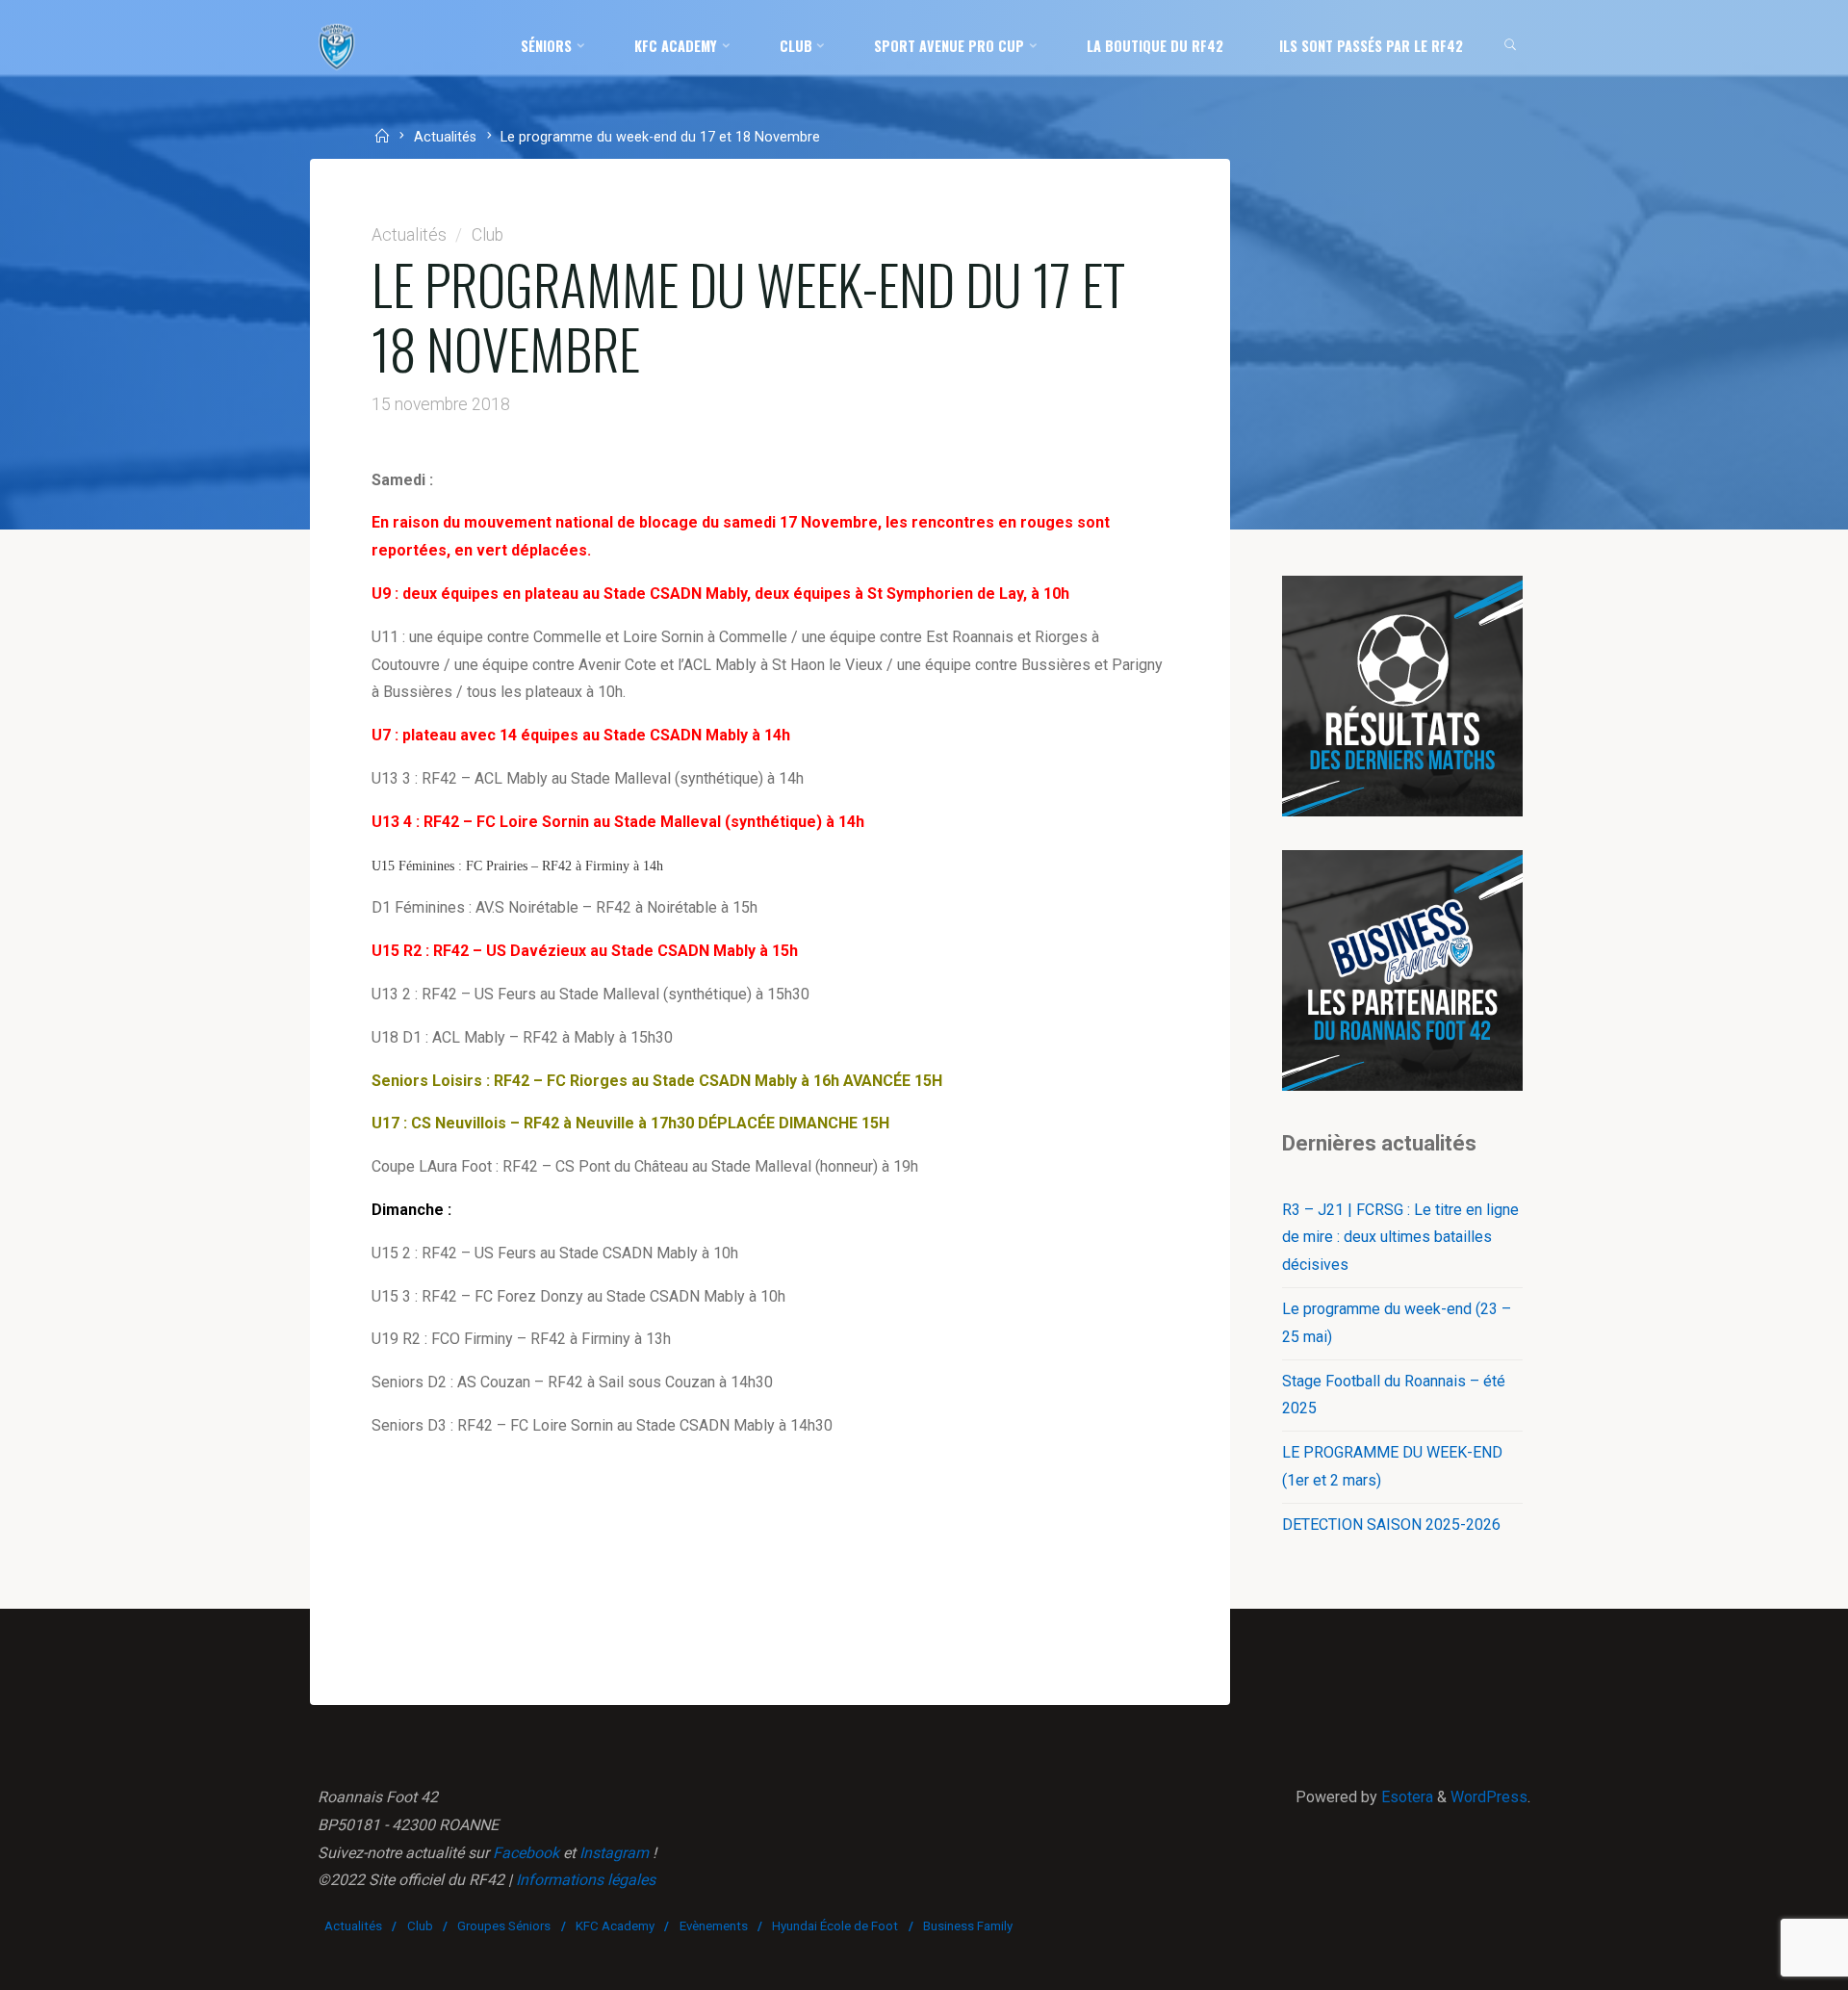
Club (488, 235)
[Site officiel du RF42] (337, 46)
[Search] (1511, 46)
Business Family (968, 1926)
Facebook (526, 1853)
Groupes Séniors (504, 1926)
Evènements (714, 1926)
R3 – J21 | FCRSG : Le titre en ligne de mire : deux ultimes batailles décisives (1400, 1238)
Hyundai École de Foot (835, 1926)
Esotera (1405, 1797)
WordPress (1489, 1797)
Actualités (445, 138)
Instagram (614, 1853)
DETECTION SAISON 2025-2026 (1391, 1525)
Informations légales (586, 1880)
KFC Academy (615, 1926)
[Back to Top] (1773, 1963)
